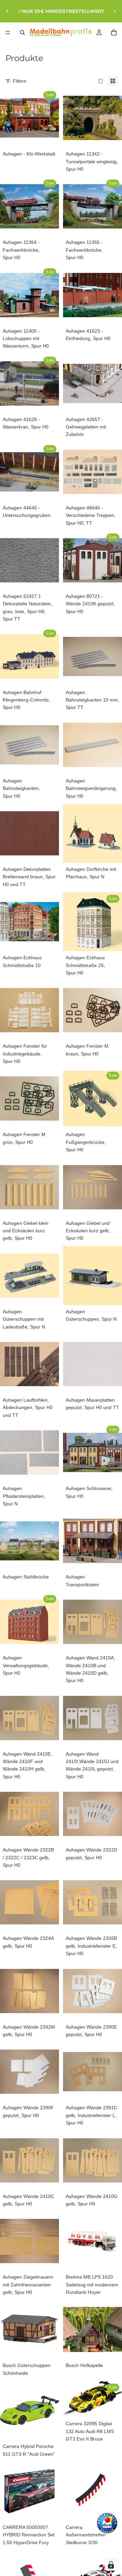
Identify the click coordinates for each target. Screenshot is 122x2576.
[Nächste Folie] (115, 11)
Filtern (20, 81)
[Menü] (8, 33)
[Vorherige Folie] (7, 11)
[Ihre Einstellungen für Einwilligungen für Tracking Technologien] (111, 2565)
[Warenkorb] (114, 33)
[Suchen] (22, 33)
